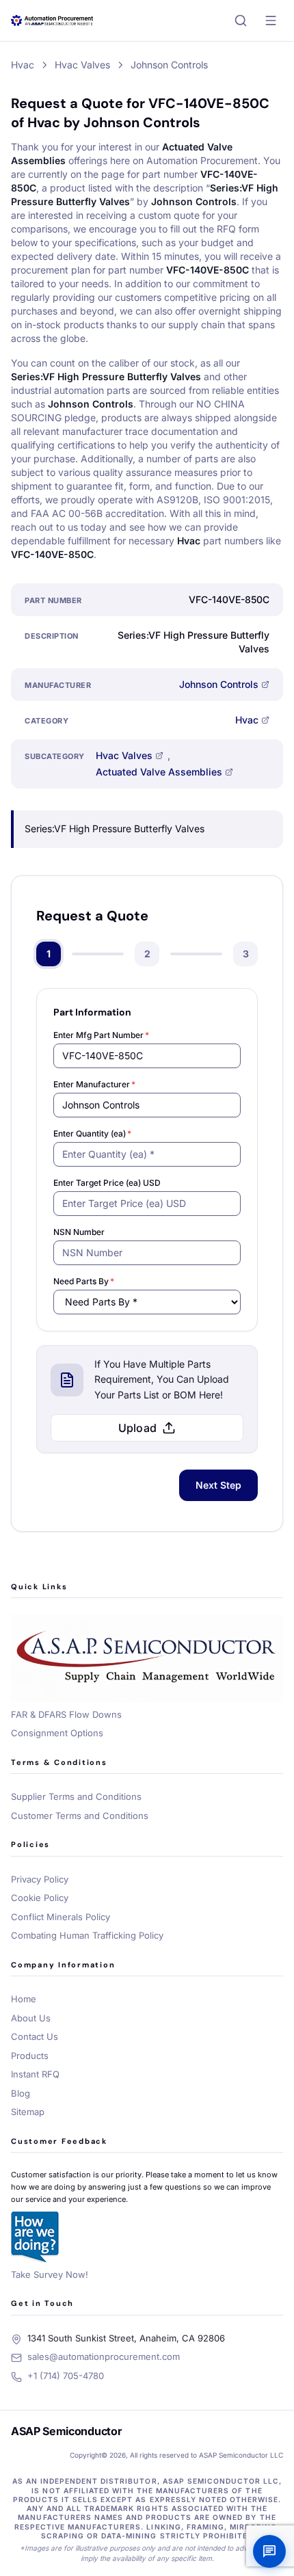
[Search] (241, 21)
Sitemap (28, 2112)
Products (30, 2056)
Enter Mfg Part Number (101, 1035)
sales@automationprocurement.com (104, 2356)
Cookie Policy (40, 1898)
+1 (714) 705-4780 (66, 2376)
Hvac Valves (124, 755)
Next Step (218, 1485)
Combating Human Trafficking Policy (87, 1935)
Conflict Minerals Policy (61, 1917)
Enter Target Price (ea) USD (107, 1183)
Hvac (247, 720)
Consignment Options (57, 1733)
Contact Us (35, 2036)
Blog (21, 2093)
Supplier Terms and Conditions (76, 1796)
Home (24, 1999)
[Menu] (271, 21)
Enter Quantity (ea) (92, 1133)
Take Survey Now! (50, 2274)
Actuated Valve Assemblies (159, 772)
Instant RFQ (35, 2074)
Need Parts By (84, 1281)
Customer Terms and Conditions (80, 1816)
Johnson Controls (219, 684)
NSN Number (79, 1232)
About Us (31, 2018)
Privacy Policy (40, 1879)
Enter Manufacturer (94, 1084)
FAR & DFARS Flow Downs (66, 1714)
